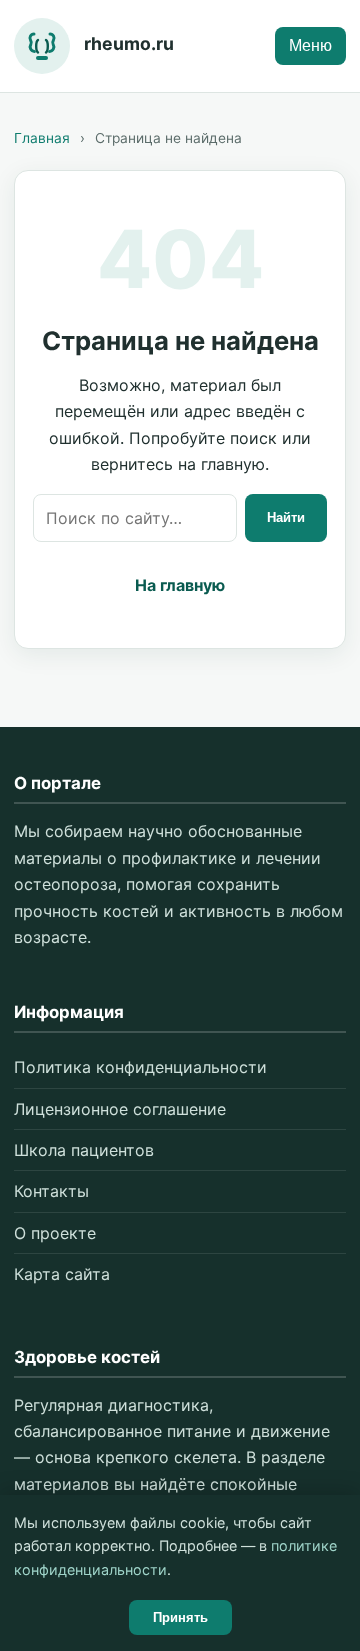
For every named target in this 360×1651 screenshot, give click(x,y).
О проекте (55, 1233)
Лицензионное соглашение (120, 1109)
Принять (180, 1617)
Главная (42, 138)
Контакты (51, 1191)
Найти (286, 517)
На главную (180, 585)
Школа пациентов (84, 1150)
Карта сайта (62, 1274)
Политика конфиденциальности (140, 1067)
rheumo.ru (129, 43)
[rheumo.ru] (42, 46)
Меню (310, 45)
